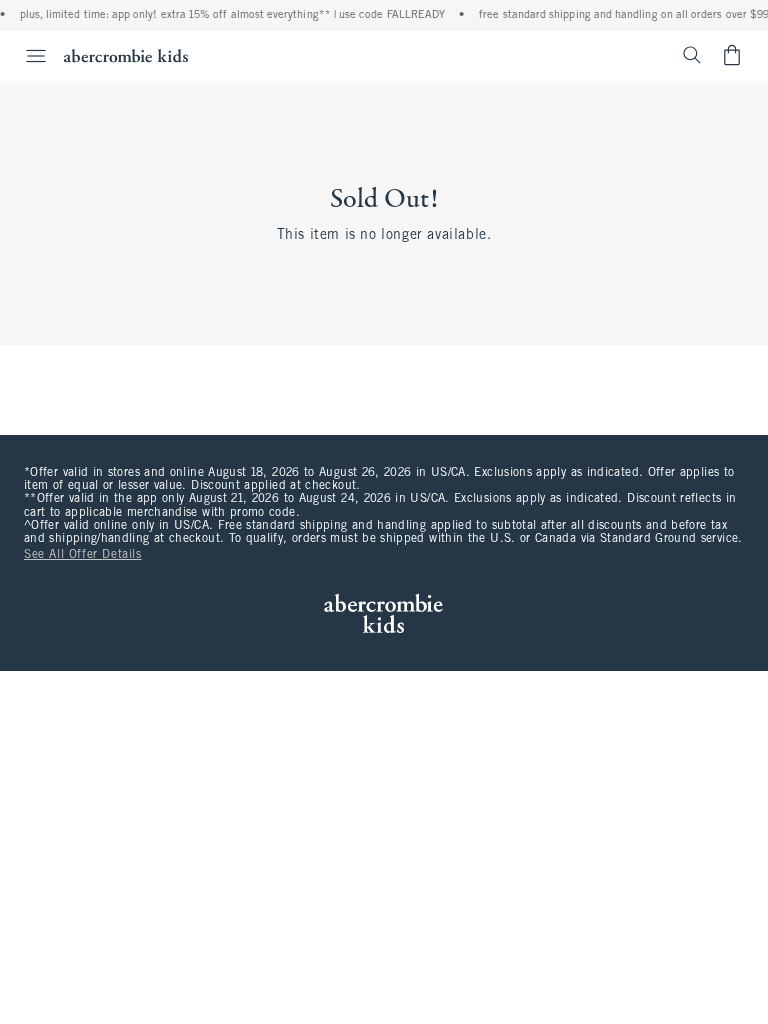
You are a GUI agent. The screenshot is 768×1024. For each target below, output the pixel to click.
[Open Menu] (26, 56)
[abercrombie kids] (126, 55)
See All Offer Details (83, 555)
